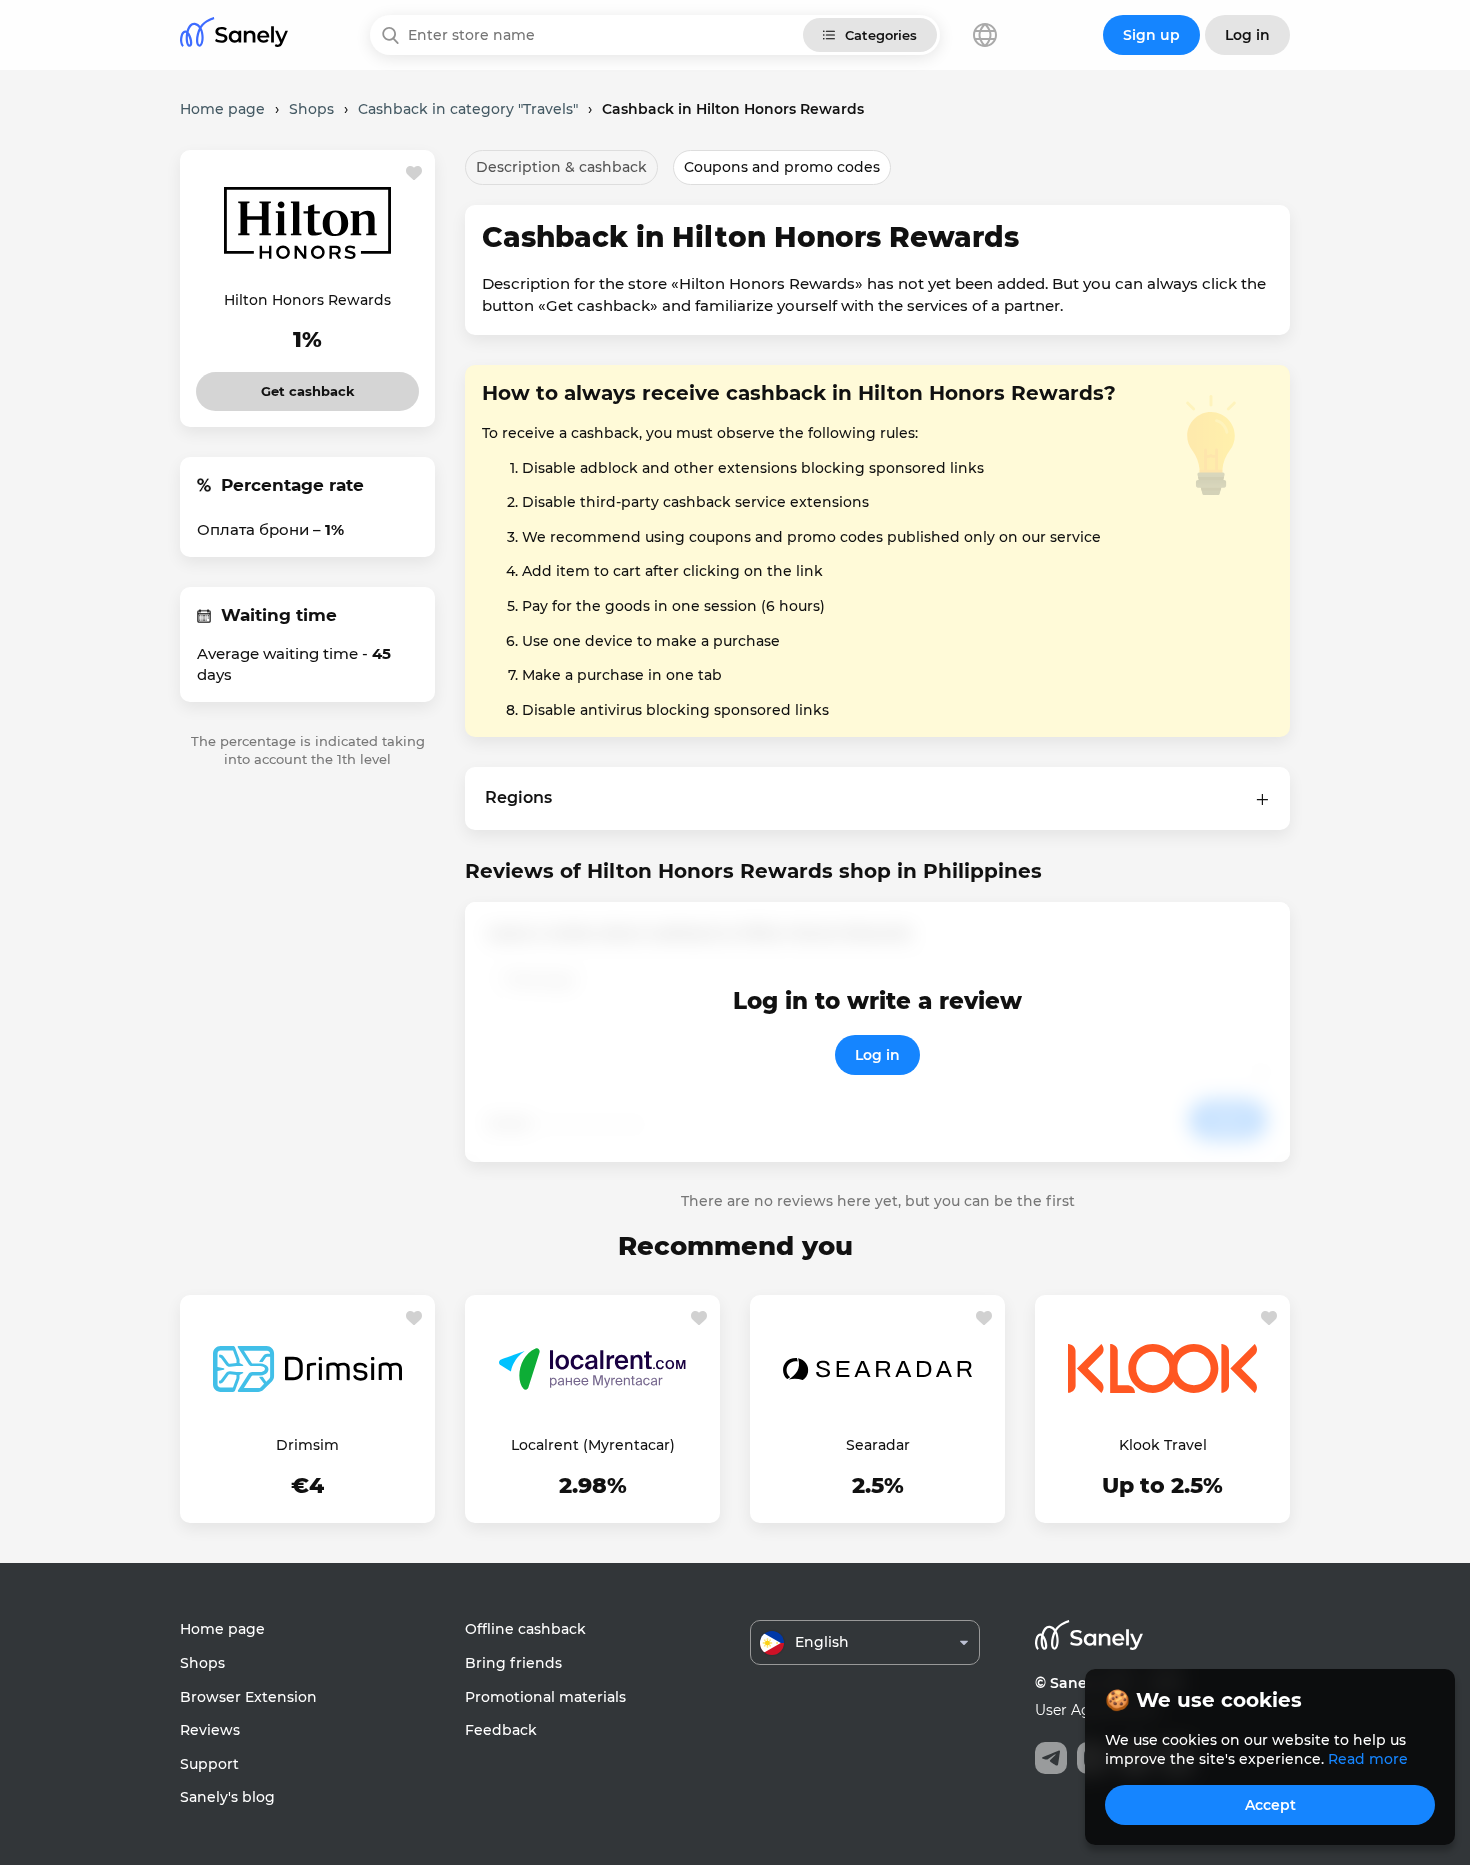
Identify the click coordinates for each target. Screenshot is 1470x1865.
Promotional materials (545, 1697)
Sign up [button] (1151, 35)
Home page (222, 1629)
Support (209, 1764)
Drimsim (307, 1445)
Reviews (210, 1730)
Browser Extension (248, 1697)
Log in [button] (1247, 35)
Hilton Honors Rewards (307, 300)
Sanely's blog (227, 1797)
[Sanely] (234, 35)
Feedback (501, 1730)
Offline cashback (525, 1629)
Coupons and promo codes (782, 167)
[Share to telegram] (1051, 1758)
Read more (1368, 1759)
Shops (202, 1663)
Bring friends (513, 1663)
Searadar (878, 1445)
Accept (1270, 1805)
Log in (877, 1055)
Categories (881, 35)
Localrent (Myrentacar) (593, 1445)
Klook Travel (1163, 1445)
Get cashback (307, 385)
